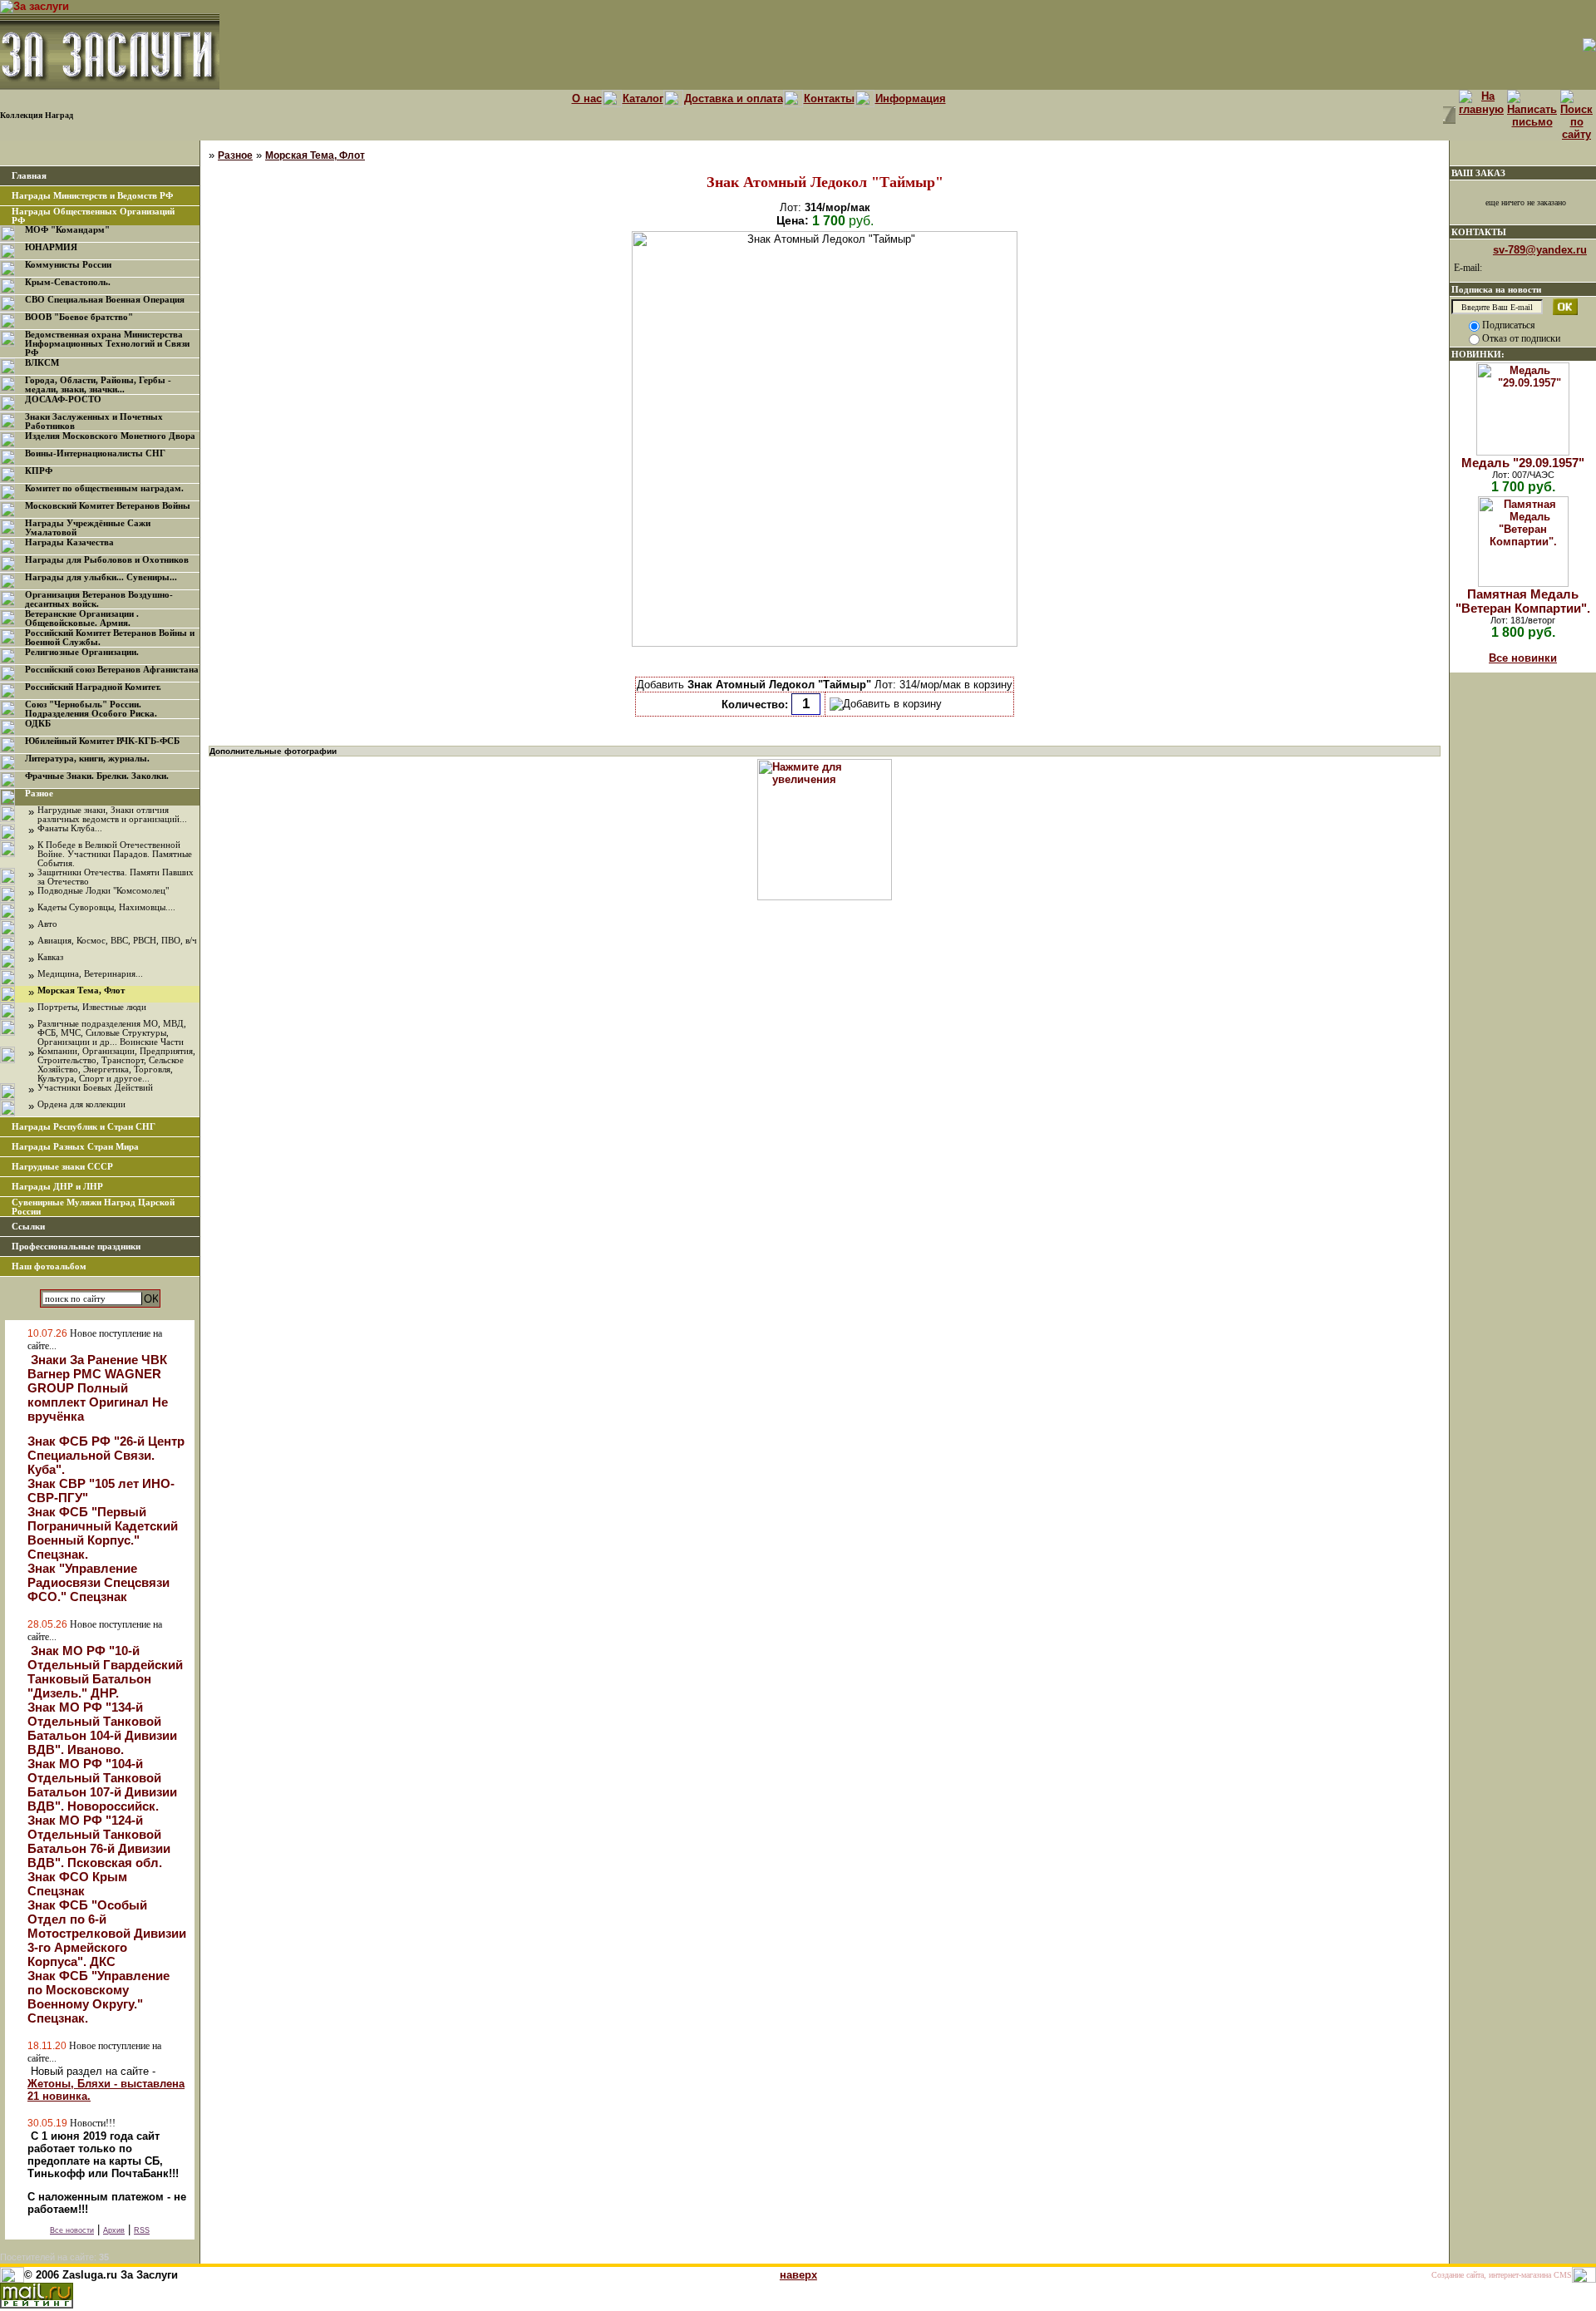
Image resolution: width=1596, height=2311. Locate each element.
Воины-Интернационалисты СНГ (95, 453)
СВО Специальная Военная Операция (105, 300)
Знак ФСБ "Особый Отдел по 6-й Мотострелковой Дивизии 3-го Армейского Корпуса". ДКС (107, 1933)
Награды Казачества (69, 542)
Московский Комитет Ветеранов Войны (108, 506)
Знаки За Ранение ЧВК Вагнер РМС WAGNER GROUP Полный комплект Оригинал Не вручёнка (98, 1388)
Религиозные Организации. (82, 652)
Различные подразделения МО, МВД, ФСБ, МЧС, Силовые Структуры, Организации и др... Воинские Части (112, 1033)
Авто (47, 924)
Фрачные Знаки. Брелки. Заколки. (97, 776)
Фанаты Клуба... (70, 828)
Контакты (829, 99)
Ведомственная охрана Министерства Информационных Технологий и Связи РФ (107, 344)
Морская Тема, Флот (81, 990)
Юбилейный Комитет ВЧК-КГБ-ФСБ (102, 741)
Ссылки (28, 1227)
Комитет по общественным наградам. (104, 488)
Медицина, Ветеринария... (90, 974)
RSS (142, 2230)
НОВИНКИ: (1478, 354)
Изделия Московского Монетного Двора (110, 436)
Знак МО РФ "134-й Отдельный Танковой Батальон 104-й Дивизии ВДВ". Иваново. (102, 1728)
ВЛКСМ (42, 363)
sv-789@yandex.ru (1540, 250)
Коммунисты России (68, 265)
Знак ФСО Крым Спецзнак (77, 1884)
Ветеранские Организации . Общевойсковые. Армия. (82, 618)
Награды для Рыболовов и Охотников (107, 560)
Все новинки (1523, 658)
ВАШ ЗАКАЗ (1478, 173)
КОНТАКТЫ (1479, 232)
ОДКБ (38, 724)
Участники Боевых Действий (95, 1088)
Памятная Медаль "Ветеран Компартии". (1523, 601)
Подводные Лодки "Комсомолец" (103, 891)
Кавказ (50, 957)
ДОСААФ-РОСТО (63, 399)
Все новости (72, 2230)
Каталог (643, 99)
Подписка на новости (1496, 289)
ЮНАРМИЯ (51, 247)
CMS (1563, 2275)
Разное (39, 793)
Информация (911, 99)
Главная (29, 176)
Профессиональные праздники (76, 1247)
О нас (587, 99)
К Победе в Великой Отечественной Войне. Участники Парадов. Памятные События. (115, 854)
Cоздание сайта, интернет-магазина (1491, 2275)
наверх (798, 2275)
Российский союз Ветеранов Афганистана (112, 670)
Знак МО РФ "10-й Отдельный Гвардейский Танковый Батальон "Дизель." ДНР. (105, 1672)
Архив (114, 2230)
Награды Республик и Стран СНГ (84, 1127)
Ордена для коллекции (81, 1104)
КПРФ (39, 471)
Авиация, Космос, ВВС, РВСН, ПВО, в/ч (117, 941)
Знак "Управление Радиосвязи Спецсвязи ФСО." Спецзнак (99, 1582)
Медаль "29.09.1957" (1523, 463)
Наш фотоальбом (49, 1266)
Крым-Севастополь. (68, 282)
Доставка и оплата (734, 99)
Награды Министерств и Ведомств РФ (92, 196)
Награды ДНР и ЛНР (57, 1187)
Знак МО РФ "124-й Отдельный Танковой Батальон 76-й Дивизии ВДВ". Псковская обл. (99, 1841)
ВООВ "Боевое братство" (79, 317)
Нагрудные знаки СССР (62, 1167)
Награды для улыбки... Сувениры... (101, 577)
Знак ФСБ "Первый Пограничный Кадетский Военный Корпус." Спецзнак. (103, 1533)
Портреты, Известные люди (92, 1007)
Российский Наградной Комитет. (93, 687)
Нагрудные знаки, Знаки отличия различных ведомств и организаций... (112, 815)
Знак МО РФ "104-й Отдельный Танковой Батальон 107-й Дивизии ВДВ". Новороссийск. (102, 1785)
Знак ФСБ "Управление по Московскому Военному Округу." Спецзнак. (99, 1997)
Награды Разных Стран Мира (75, 1147)
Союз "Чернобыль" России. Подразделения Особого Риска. (91, 709)
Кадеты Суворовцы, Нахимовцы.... (106, 907)
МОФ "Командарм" (67, 230)
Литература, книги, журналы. (87, 759)
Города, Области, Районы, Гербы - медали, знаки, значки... (98, 385)
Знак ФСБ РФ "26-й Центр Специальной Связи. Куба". (106, 1455)
